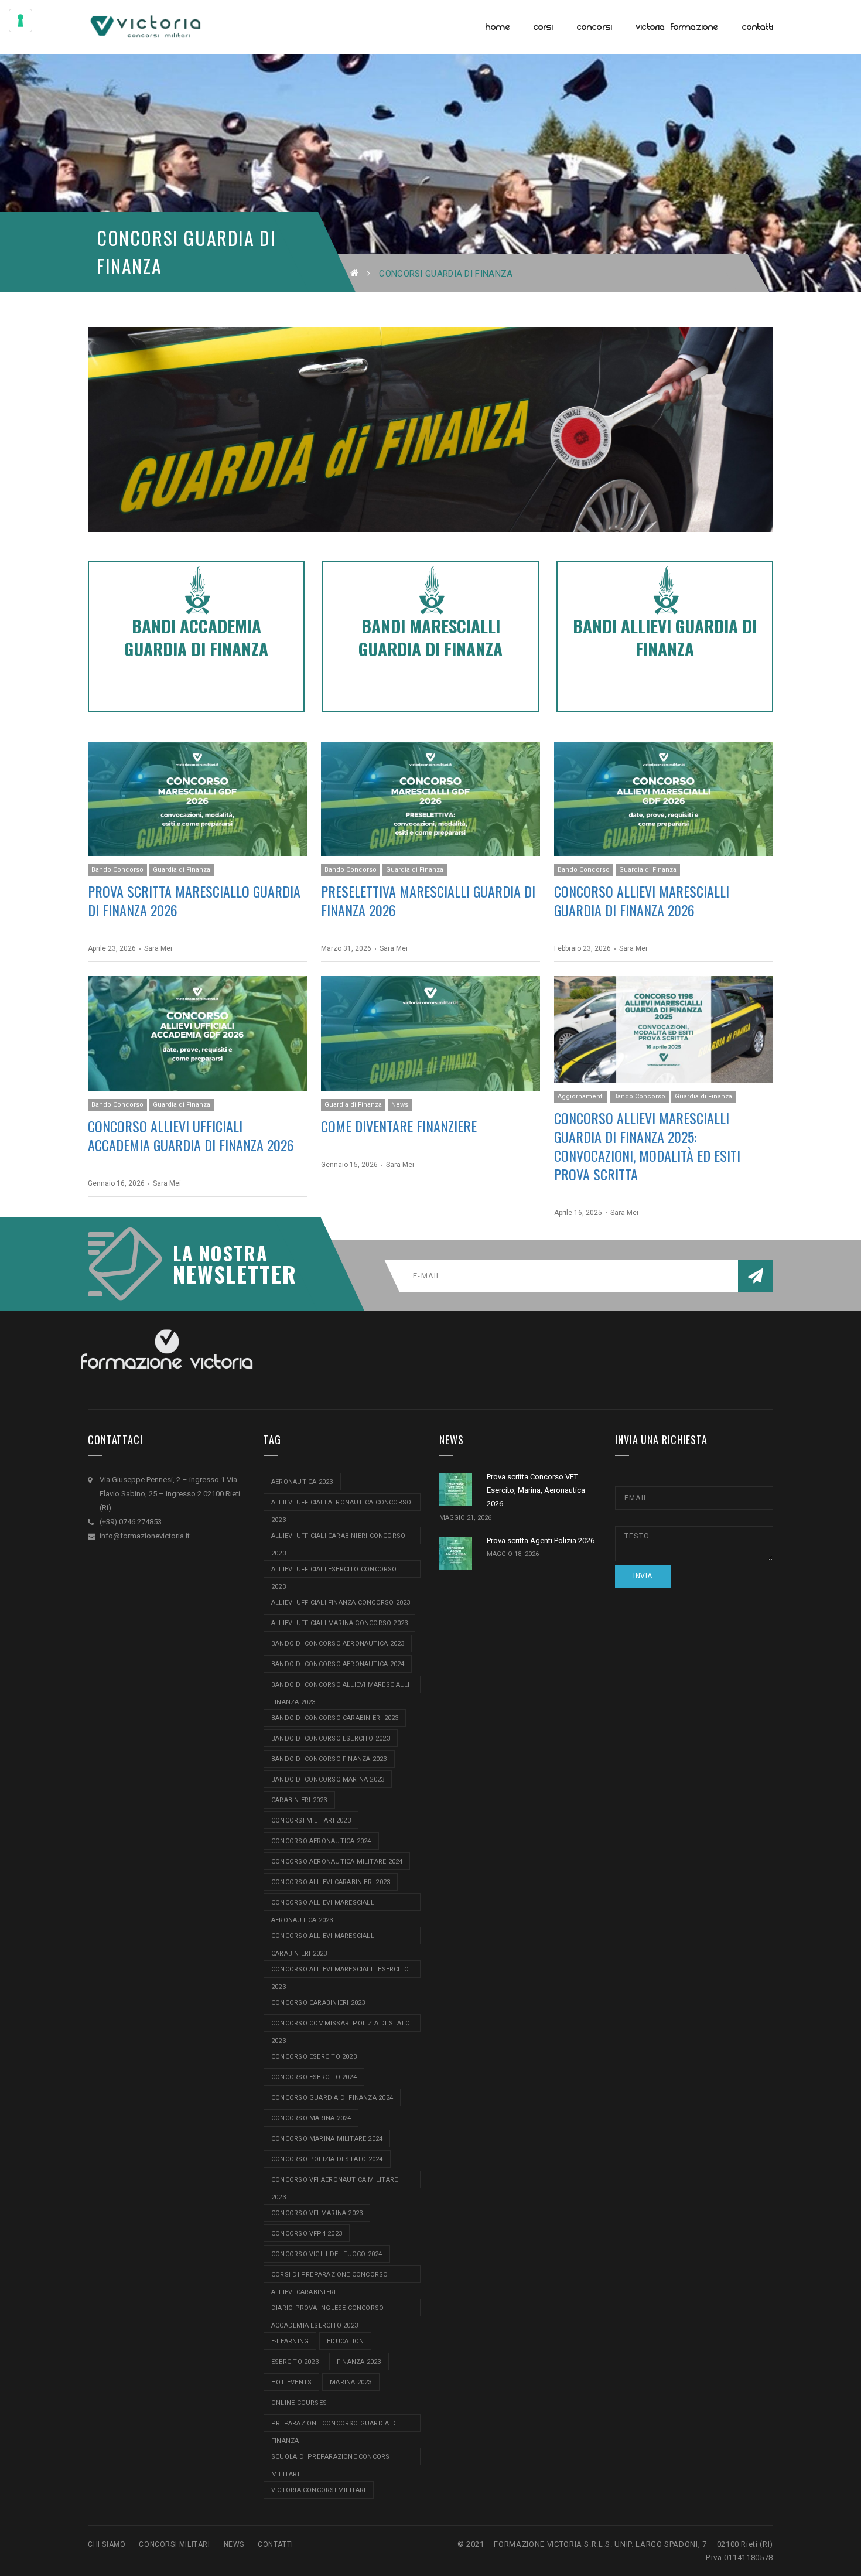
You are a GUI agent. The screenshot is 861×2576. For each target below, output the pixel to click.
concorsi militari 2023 (311, 1821)
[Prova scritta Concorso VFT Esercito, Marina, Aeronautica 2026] (456, 1489)
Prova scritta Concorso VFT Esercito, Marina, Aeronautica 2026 (536, 1490)
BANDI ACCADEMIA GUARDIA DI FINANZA (196, 637)
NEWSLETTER (228, 1274)
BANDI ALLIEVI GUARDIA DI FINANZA (665, 637)
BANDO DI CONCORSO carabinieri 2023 (335, 1718)
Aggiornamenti (581, 1096)
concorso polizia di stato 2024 (327, 2159)
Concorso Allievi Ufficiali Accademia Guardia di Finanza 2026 (191, 1135)
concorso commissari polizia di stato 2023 (341, 2026)
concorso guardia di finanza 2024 (332, 2098)
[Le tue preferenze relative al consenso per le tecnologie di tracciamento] (20, 21)
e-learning (290, 2341)
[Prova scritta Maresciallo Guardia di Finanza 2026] (197, 799)
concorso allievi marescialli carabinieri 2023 (324, 1938)
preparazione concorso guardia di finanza (334, 2426)
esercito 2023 (295, 2362)
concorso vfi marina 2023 (317, 2213)
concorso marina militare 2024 (327, 2139)
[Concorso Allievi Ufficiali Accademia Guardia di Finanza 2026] (197, 1033)
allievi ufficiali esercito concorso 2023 (334, 1572)
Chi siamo (107, 2544)
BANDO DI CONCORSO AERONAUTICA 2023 (338, 1644)
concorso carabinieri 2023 (318, 2003)
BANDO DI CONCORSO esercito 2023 (331, 1739)
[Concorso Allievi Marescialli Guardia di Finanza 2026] (664, 799)
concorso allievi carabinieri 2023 (331, 1882)
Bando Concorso (117, 870)
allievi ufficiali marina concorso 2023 (339, 1623)
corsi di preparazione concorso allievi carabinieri (330, 2277)
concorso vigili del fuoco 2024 (327, 2254)
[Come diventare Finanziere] (430, 1033)
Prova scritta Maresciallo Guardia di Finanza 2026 (194, 900)
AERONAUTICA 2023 (302, 1482)
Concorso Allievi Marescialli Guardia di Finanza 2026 (642, 900)
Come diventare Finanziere (399, 1126)
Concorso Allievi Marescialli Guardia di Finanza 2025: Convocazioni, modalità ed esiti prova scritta (647, 1146)
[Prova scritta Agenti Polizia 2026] (456, 1553)
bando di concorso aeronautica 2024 (338, 1664)
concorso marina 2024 (311, 2118)
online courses (299, 2403)
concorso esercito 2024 (314, 2077)
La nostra (220, 1253)
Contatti (276, 2544)
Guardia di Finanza (182, 870)
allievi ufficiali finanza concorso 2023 (341, 1603)
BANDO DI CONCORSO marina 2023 (328, 1780)
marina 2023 (351, 2382)
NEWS (234, 2544)
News (400, 1105)
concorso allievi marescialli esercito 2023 (340, 1972)
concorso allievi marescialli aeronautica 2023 (324, 1905)
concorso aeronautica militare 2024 (337, 1862)
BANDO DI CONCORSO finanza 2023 (329, 1759)
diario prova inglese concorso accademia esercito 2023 (327, 2310)
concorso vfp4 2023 (307, 2234)
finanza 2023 (359, 2362)
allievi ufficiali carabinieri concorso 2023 (338, 1538)
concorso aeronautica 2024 (321, 1841)
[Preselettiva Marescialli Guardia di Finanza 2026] (430, 799)
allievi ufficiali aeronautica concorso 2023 (341, 1505)
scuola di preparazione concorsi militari (332, 2459)
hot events (291, 2382)
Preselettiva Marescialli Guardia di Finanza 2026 (428, 900)
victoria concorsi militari (319, 2490)
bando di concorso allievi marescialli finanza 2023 (340, 1687)
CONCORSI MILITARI (174, 2544)
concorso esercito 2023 (314, 2057)
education (345, 2341)
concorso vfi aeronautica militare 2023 (334, 2182)
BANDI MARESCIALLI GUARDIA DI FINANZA (430, 637)
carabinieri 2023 (299, 1800)
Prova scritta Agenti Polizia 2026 (541, 1541)
